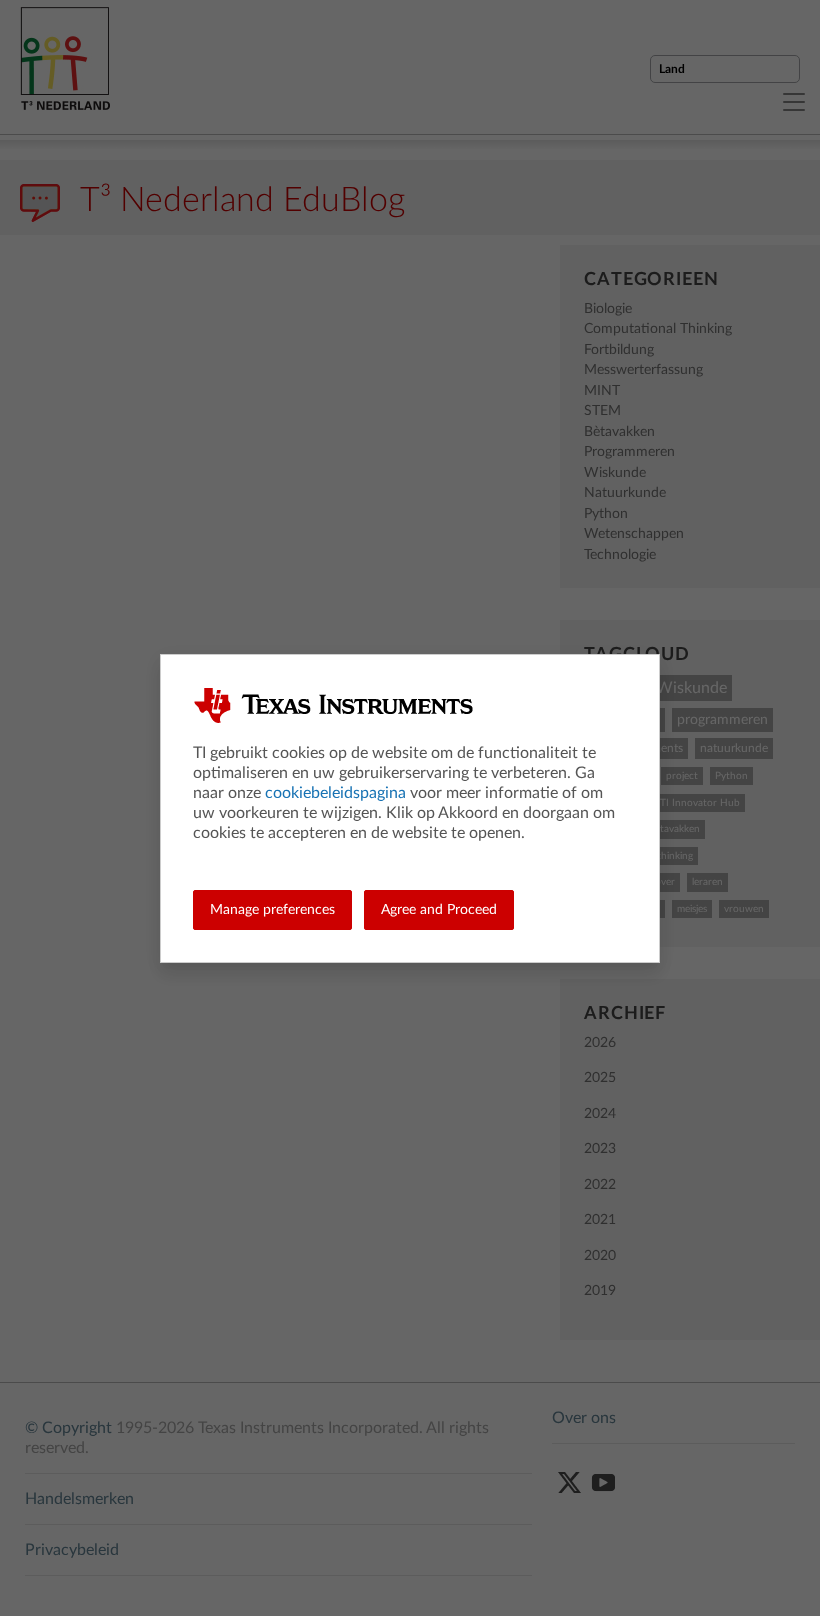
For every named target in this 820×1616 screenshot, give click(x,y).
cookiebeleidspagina (335, 793)
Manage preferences (272, 910)
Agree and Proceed (439, 910)
